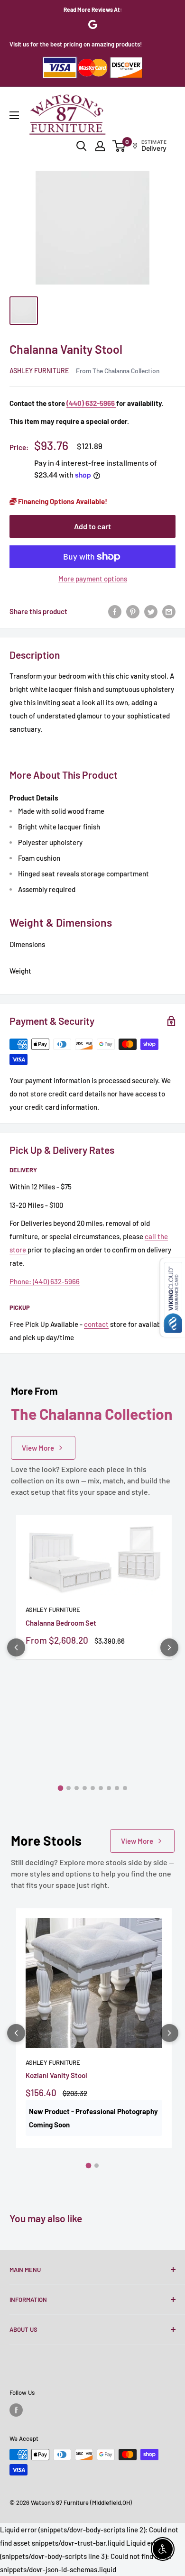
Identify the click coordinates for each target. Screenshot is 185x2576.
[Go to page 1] (60, 1788)
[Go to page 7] (109, 1788)
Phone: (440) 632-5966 (45, 1281)
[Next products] (169, 1647)
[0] (119, 146)
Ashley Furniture (39, 371)
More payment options (93, 579)
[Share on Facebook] (115, 611)
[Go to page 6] (101, 1788)
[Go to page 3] (77, 1788)
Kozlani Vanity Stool (56, 2075)
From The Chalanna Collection (118, 371)
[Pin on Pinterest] (133, 611)
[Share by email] (169, 611)
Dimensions (27, 944)
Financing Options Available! (62, 501)
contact (96, 1324)
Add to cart (92, 526)
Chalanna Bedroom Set (61, 1623)
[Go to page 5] (93, 1788)
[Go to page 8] (117, 1788)
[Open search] (82, 146)
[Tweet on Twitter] (151, 611)
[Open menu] (14, 115)
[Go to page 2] (69, 1788)
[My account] (100, 146)
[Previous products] (16, 1647)
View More (38, 1448)
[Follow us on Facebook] (16, 2410)
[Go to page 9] (125, 1788)
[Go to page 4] (85, 1788)
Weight (20, 971)
